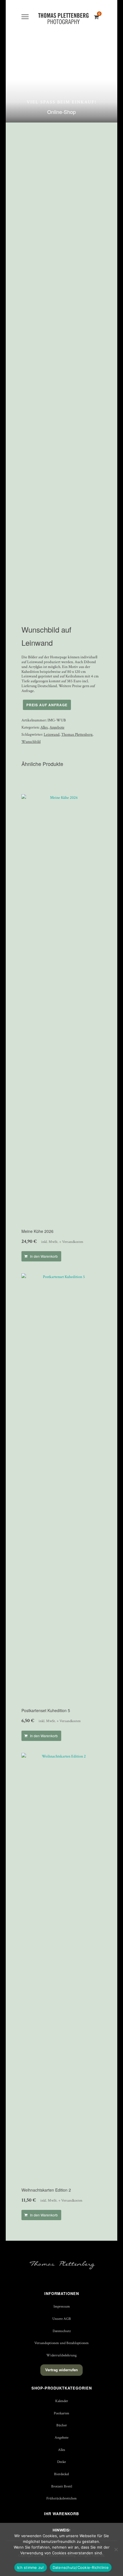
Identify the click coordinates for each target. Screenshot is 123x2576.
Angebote (57, 727)
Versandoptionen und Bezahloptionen (61, 2343)
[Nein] (116, 2549)
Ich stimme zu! (31, 2567)
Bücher (62, 2425)
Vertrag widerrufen (61, 2370)
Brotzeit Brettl (62, 2486)
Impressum (62, 2306)
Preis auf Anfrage (47, 705)
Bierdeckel (61, 2474)
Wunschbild (31, 742)
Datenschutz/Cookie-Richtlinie (81, 2567)
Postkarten (61, 2413)
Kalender (62, 2401)
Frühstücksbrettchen (61, 2498)
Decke (61, 2462)
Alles (44, 727)
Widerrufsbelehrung (61, 2355)
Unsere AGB (62, 2319)
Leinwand (52, 735)
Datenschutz (62, 2331)
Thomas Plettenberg (77, 735)
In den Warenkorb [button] (44, 1256)
